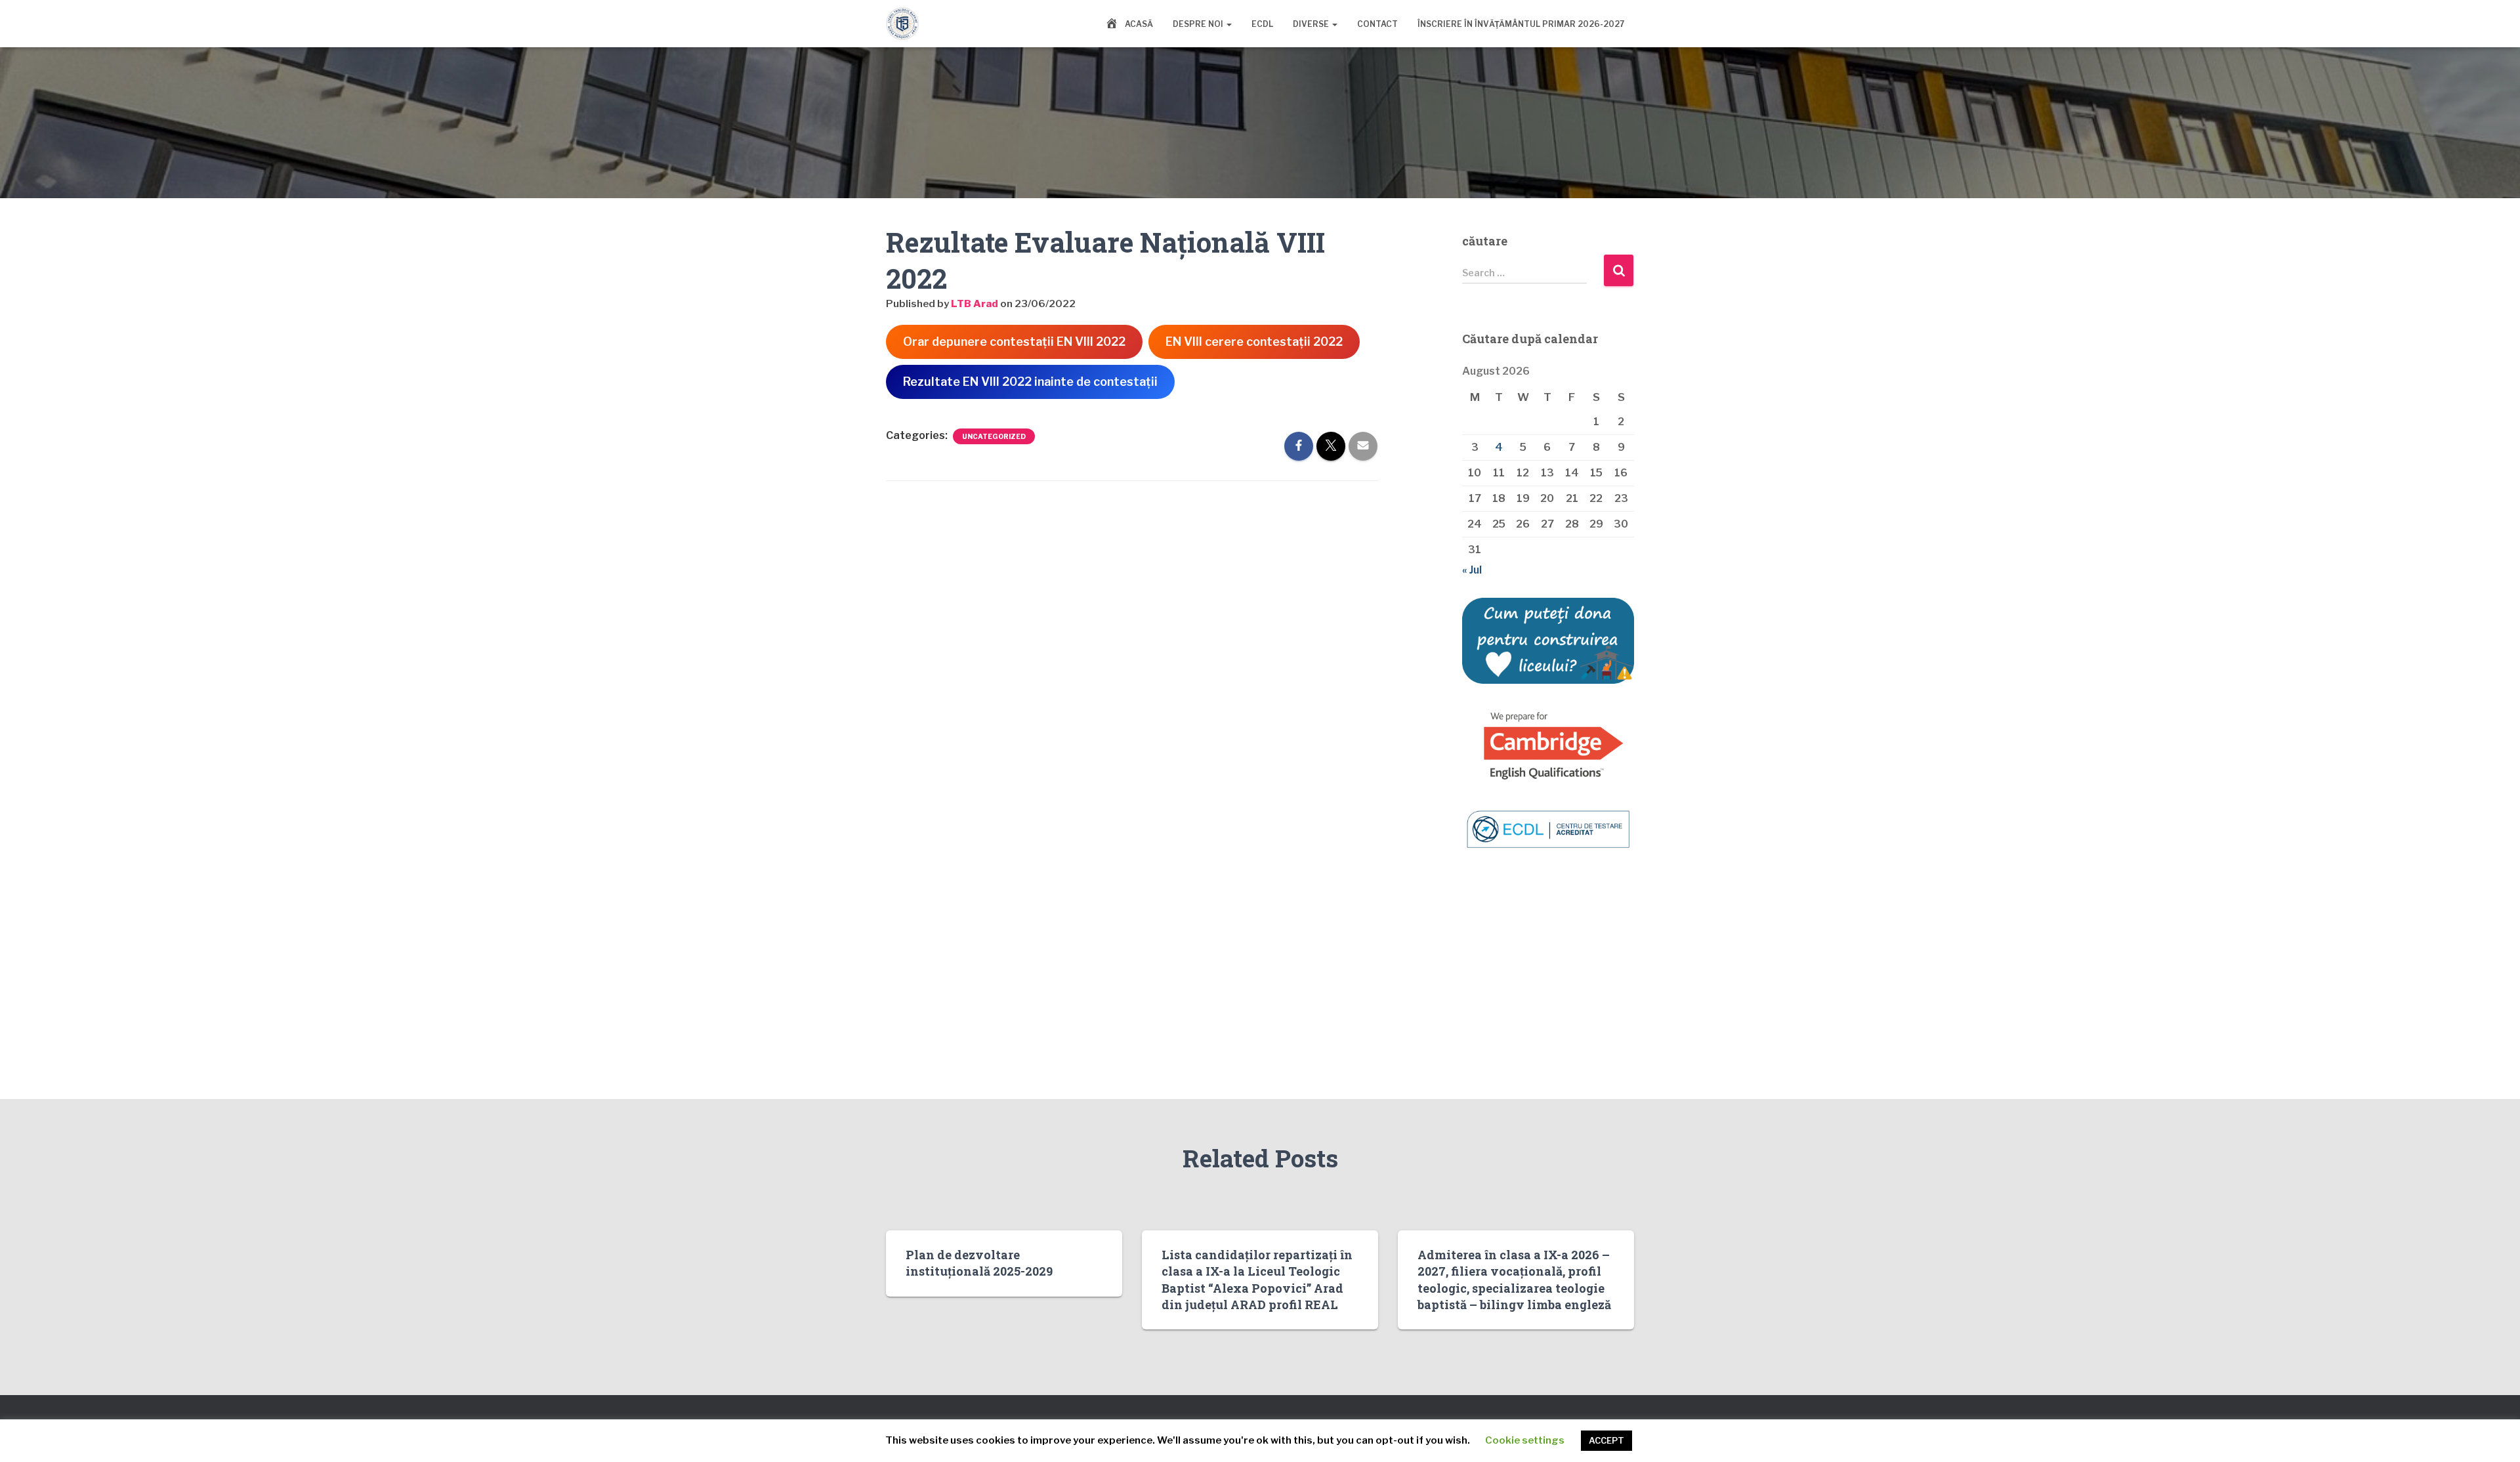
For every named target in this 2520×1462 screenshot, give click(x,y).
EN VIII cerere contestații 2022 (1254, 342)
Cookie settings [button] (1525, 1440)
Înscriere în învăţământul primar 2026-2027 (1521, 24)
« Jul (1472, 570)
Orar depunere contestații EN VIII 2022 (1014, 342)
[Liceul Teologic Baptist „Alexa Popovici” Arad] (902, 24)
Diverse (1312, 24)
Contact (1377, 24)
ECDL (1262, 24)
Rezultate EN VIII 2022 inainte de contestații (1030, 382)
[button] (1228, 24)
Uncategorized (994, 436)
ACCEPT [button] (1606, 1440)
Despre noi (1199, 24)
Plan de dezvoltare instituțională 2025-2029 (979, 1263)
